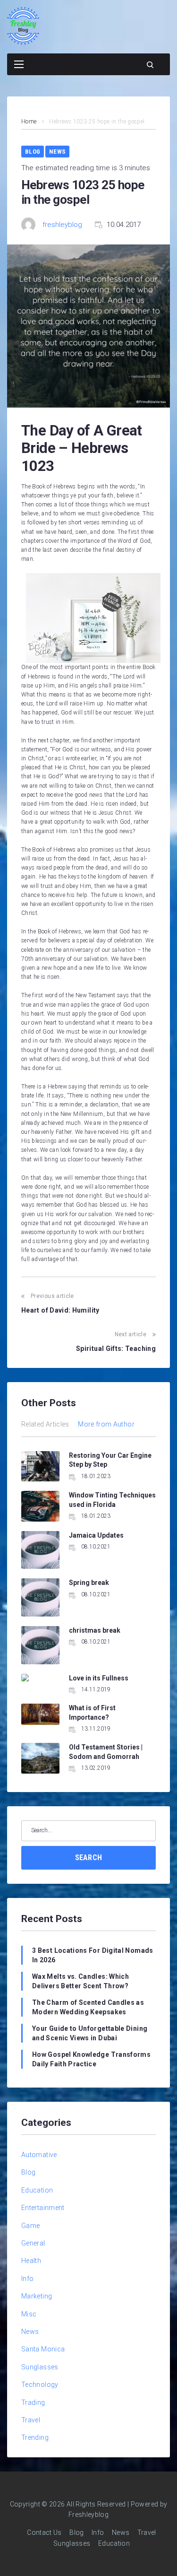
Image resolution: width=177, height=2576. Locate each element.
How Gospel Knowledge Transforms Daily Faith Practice (91, 2059)
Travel (31, 2420)
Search (89, 1858)
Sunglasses (40, 2367)
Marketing (37, 2296)
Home (29, 122)
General (33, 2243)
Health (31, 2261)
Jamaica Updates (96, 1535)
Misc (29, 2314)
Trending (35, 2437)
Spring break (89, 1583)
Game (30, 2226)
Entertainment (43, 2208)
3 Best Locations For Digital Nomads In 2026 (93, 1955)
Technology (40, 2385)
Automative (39, 2155)
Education (37, 2190)
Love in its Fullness (99, 1678)
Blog (33, 152)
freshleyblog (62, 225)
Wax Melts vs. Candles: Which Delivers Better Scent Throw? (80, 1981)
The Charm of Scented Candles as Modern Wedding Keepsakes (88, 2007)
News (57, 152)
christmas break (95, 1630)
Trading (33, 2402)
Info (27, 2279)
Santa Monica (43, 2349)
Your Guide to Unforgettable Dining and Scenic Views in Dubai (90, 2033)
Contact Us (44, 2532)
